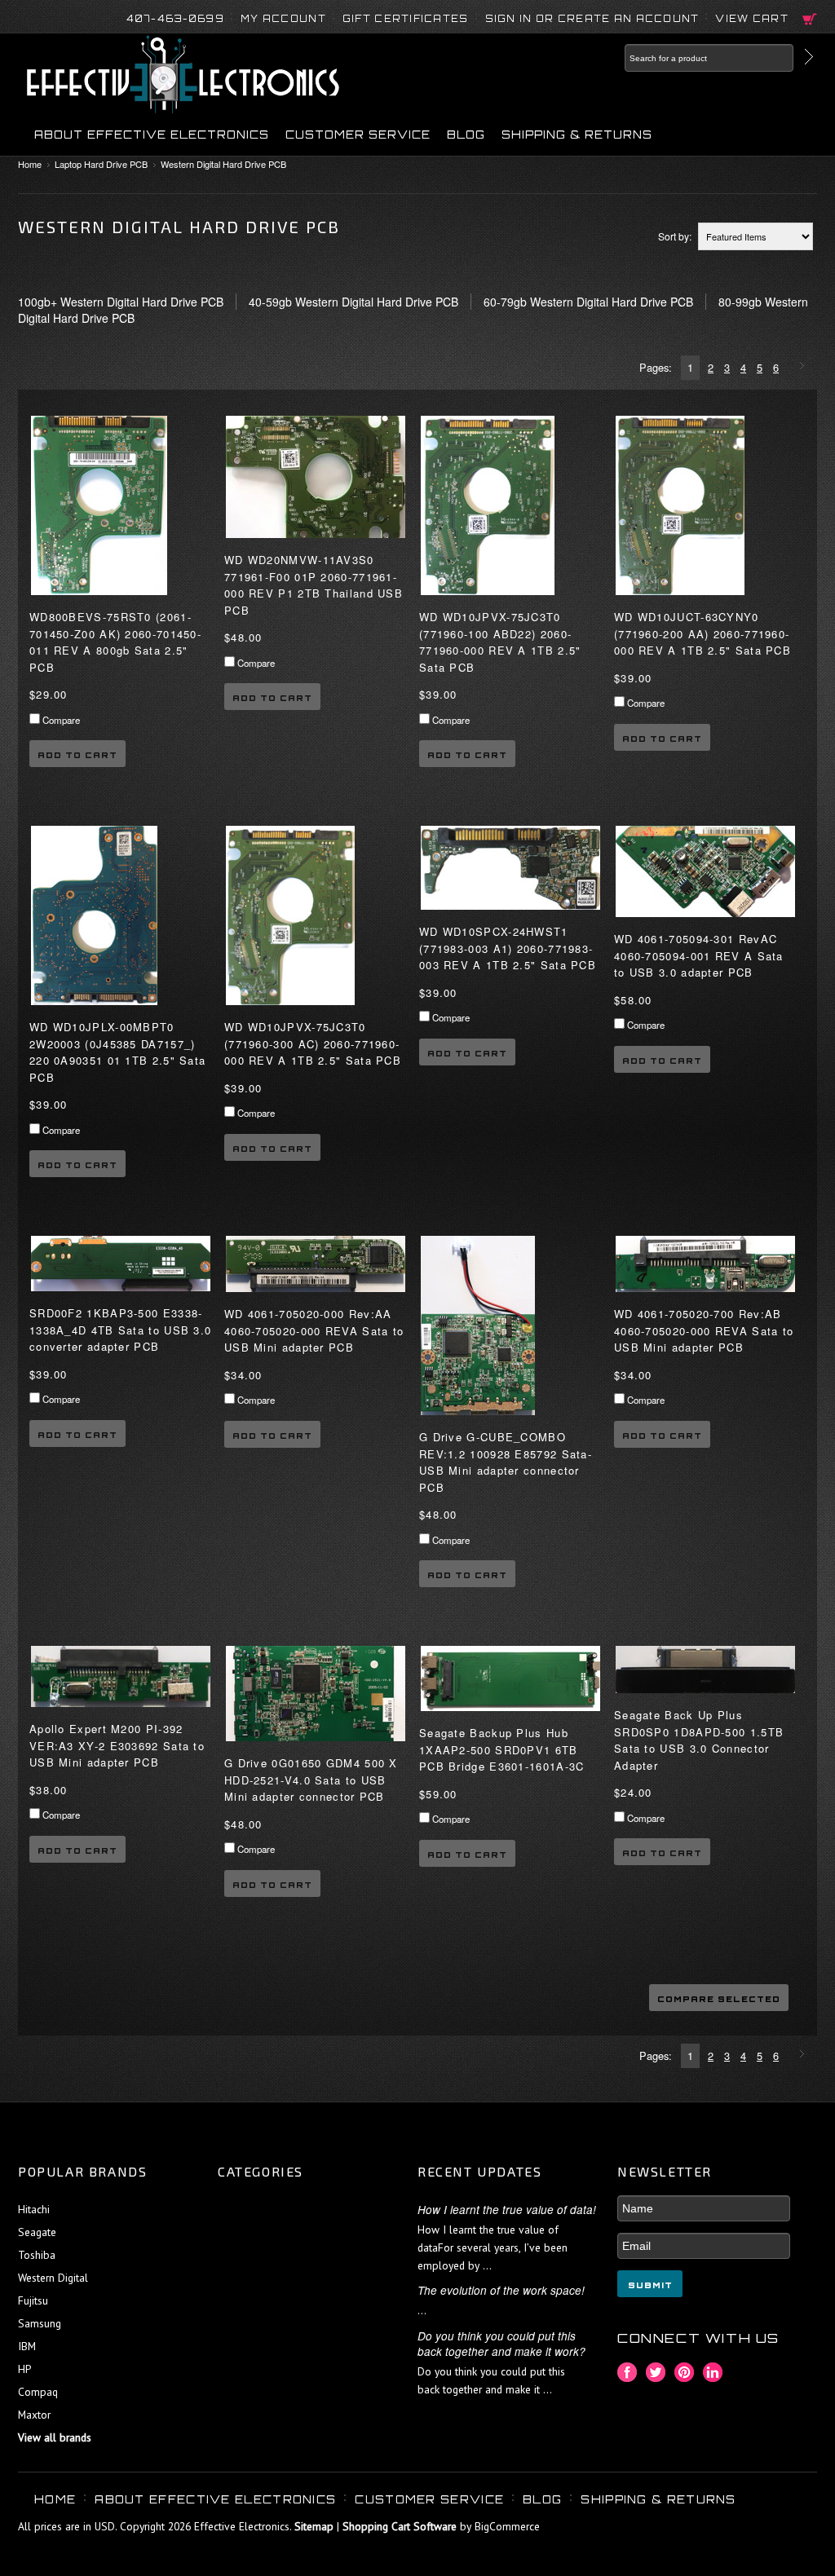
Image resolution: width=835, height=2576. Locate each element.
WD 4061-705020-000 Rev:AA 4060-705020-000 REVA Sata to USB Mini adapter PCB (314, 1330)
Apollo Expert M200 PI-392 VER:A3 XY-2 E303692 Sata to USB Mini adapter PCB (117, 1745)
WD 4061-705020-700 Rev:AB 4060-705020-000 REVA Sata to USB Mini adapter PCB (704, 1330)
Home (30, 164)
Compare (61, 720)
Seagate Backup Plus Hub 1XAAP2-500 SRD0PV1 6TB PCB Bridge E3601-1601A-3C (502, 1749)
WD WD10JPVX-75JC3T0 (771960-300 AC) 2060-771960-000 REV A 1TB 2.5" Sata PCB (313, 1043)
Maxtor (34, 2415)
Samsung (40, 2323)
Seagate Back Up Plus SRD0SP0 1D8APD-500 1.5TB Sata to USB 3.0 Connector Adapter (699, 1740)
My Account (283, 19)
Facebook (627, 2373)
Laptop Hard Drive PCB (101, 164)
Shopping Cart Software (400, 2526)
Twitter (656, 2373)
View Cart (752, 19)
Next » (804, 367)
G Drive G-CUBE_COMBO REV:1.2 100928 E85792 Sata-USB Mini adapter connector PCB (506, 1462)
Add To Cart (77, 755)
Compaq (38, 2392)
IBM (27, 2346)
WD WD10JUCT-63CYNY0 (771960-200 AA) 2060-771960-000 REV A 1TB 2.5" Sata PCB (702, 633)
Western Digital (53, 2278)
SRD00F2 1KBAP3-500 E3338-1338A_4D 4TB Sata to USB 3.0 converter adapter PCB (120, 1330)
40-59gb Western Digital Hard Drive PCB (353, 302)
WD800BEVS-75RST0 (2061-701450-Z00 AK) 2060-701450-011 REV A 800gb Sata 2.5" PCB (115, 642)
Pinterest (685, 2373)
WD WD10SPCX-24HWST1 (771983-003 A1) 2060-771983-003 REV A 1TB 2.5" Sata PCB (508, 948)
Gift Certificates (406, 19)
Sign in (509, 19)
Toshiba (37, 2255)
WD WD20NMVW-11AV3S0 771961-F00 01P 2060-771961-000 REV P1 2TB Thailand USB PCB (314, 584)
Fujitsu (33, 2300)
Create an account (629, 19)
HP (24, 2369)
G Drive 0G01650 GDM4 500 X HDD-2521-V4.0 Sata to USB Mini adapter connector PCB (311, 1780)
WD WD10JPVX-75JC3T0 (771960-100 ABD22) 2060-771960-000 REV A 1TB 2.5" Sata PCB (500, 642)
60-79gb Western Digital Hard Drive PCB (588, 302)
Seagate (37, 2232)
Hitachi (34, 2209)
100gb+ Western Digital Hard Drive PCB (121, 302)
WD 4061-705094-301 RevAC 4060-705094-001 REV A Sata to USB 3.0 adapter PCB (699, 955)
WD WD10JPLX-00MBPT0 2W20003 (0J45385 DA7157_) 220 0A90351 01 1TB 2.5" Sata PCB (117, 1052)
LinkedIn (713, 2373)
